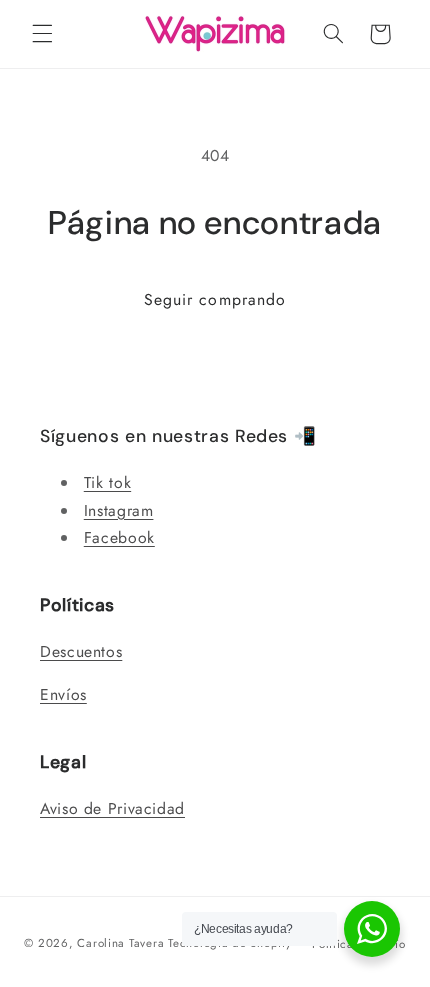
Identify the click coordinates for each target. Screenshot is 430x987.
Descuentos (81, 651)
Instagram (119, 510)
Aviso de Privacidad (112, 808)
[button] (42, 34)
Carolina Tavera (120, 943)
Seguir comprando (215, 299)
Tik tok (107, 482)
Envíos (63, 694)
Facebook (119, 537)
